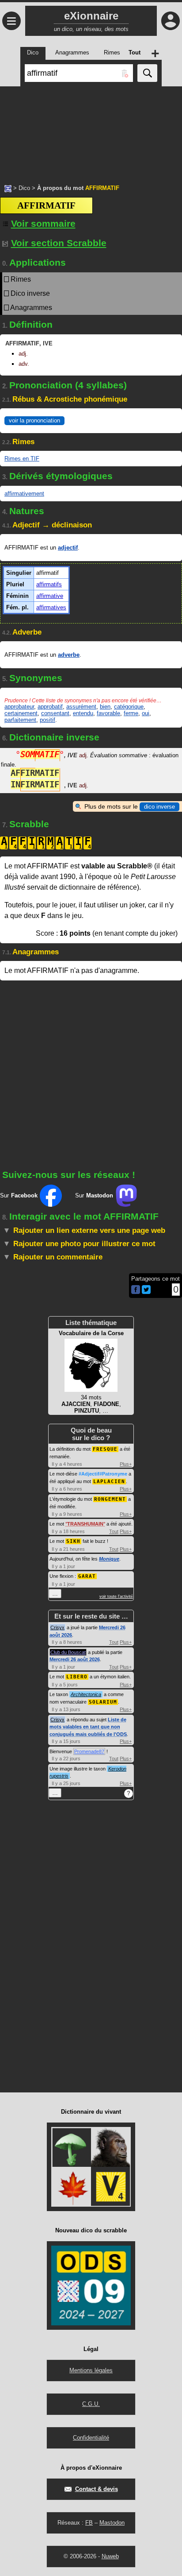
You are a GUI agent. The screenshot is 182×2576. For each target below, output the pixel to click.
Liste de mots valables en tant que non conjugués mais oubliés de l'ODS (88, 1727)
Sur (19, 1195)
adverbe (69, 655)
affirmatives (51, 607)
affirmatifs (49, 584)
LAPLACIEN (109, 1482)
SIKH (73, 1541)
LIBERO (77, 1677)
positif (47, 720)
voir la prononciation (34, 420)
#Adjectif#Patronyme (103, 1474)
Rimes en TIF (22, 459)
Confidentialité (91, 2438)
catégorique (129, 707)
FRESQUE (105, 1449)
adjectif (68, 548)
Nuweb (110, 2556)
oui (146, 713)
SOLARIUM (103, 1702)
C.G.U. (91, 2404)
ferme (131, 713)
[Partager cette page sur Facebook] (136, 1290)
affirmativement (24, 494)
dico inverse (159, 807)
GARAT (87, 1576)
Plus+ (126, 1464)
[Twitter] (146, 1292)
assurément (81, 707)
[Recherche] (147, 73)
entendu (83, 713)
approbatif (50, 707)
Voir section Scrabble (59, 243)
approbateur (19, 707)
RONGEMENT (110, 1499)
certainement (21, 713)
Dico (24, 188)
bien (105, 707)
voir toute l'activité (116, 1596)
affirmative (50, 596)
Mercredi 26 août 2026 (75, 1659)
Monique (109, 1559)
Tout (114, 1531)
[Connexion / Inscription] (171, 21)
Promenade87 (89, 1751)
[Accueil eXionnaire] (8, 188)
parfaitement (20, 720)
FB (89, 2523)
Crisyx (57, 1627)
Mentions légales (91, 2370)
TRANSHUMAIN (85, 1524)
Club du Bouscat (68, 1652)
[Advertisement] (91, 131)
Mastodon (112, 2523)
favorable (108, 713)
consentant (55, 713)
